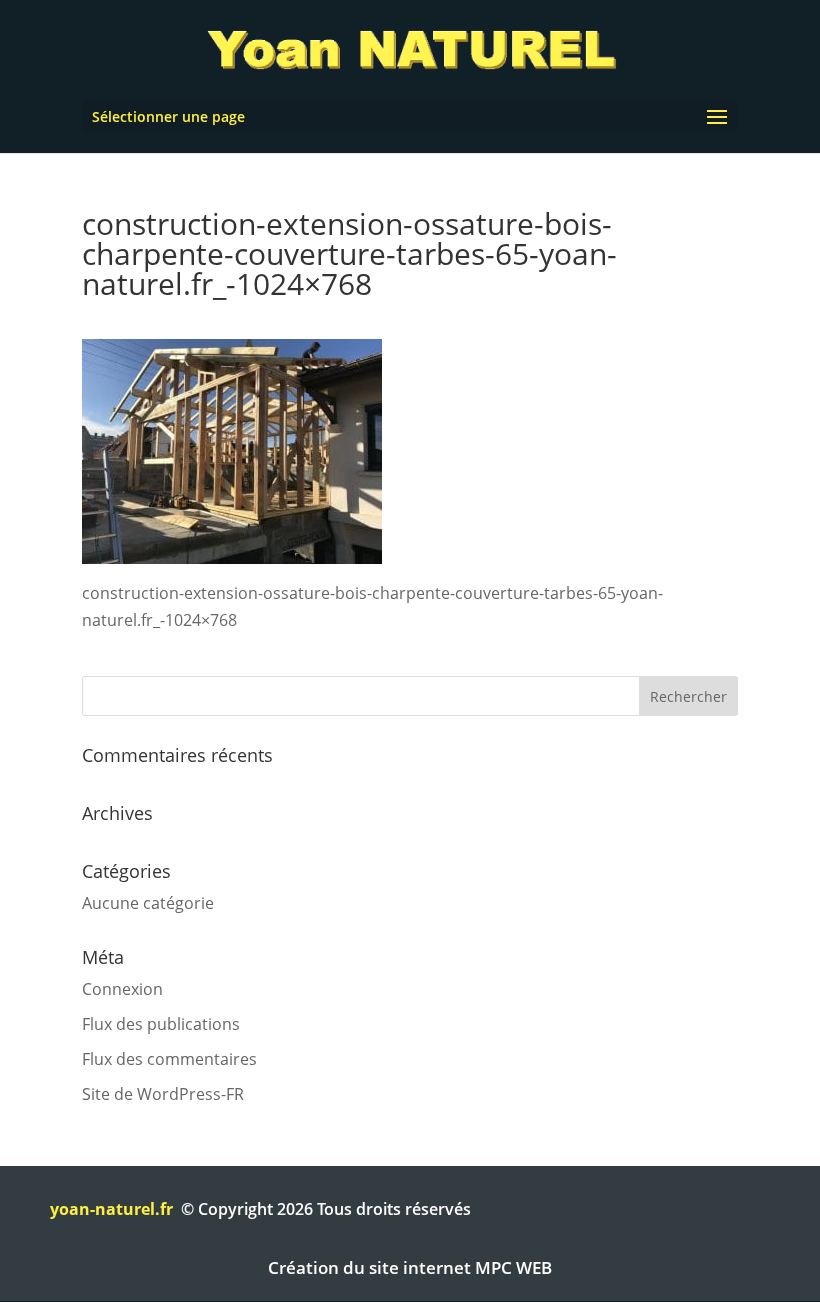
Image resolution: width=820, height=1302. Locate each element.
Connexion (122, 989)
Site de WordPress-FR (163, 1094)
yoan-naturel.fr (111, 1209)
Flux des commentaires (169, 1059)
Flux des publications (161, 1024)
